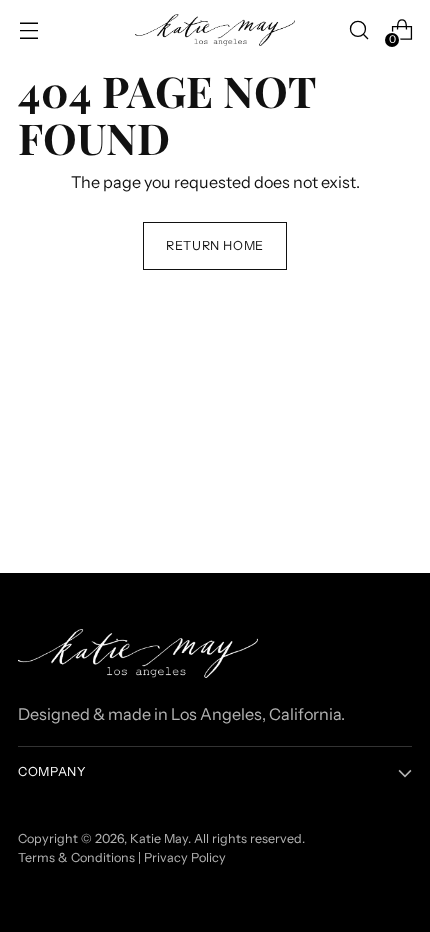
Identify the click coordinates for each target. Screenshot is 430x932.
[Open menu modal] (28, 30)
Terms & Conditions (76, 857)
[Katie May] (215, 30)
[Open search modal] (358, 30)
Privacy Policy (185, 857)
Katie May (159, 838)
